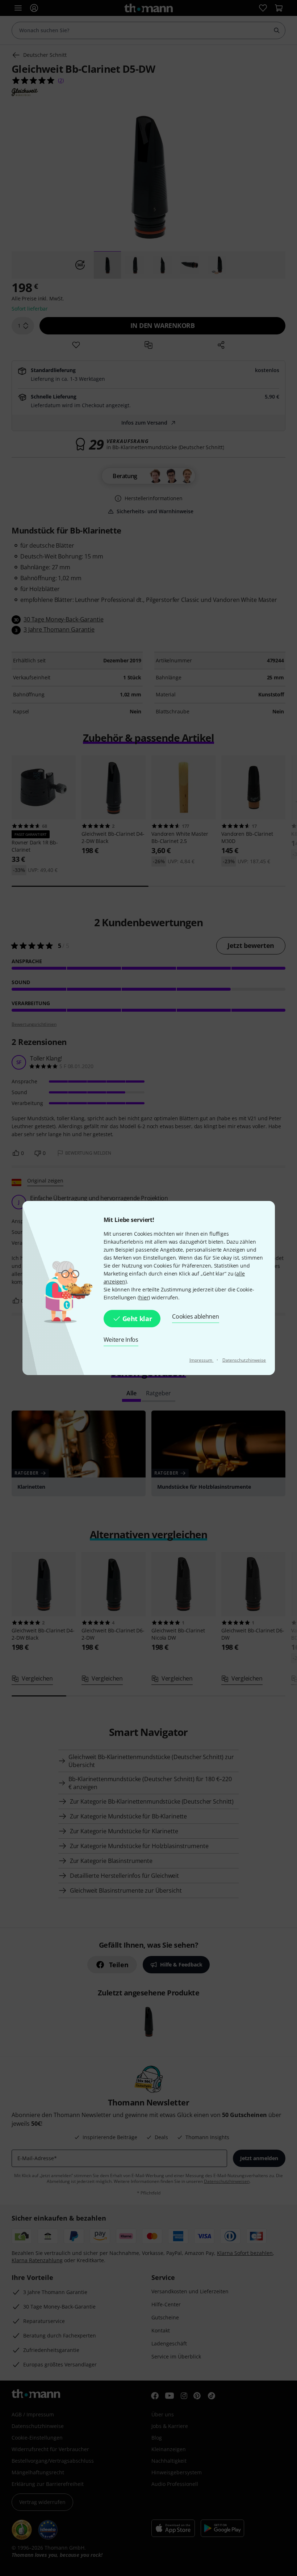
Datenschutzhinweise (244, 1360)
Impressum (202, 1360)
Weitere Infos (121, 1340)
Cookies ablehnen (195, 1316)
